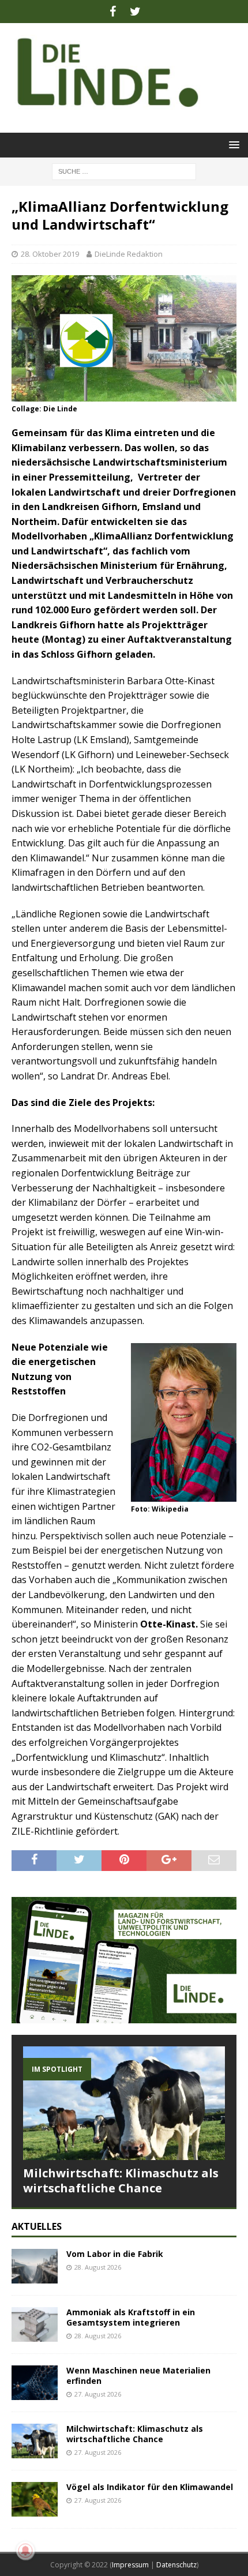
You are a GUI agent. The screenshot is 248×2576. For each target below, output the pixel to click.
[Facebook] (113, 12)
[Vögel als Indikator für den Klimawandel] (35, 2499)
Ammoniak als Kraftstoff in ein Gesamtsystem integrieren (131, 2317)
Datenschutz (176, 2565)
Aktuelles (37, 2226)
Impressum (130, 2565)
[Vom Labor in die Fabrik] (35, 2266)
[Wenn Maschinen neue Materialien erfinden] (35, 2383)
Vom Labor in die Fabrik (115, 2254)
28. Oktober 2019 (50, 254)
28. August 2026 (98, 2267)
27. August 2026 (98, 2394)
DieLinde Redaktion (129, 254)
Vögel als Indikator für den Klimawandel (150, 2487)
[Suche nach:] (124, 170)
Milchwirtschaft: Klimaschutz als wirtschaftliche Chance (121, 2181)
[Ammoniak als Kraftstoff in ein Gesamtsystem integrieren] (35, 2324)
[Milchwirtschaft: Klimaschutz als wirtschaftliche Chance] (124, 2103)
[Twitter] (135, 12)
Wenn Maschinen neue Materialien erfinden (138, 2376)
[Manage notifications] (25, 2551)
